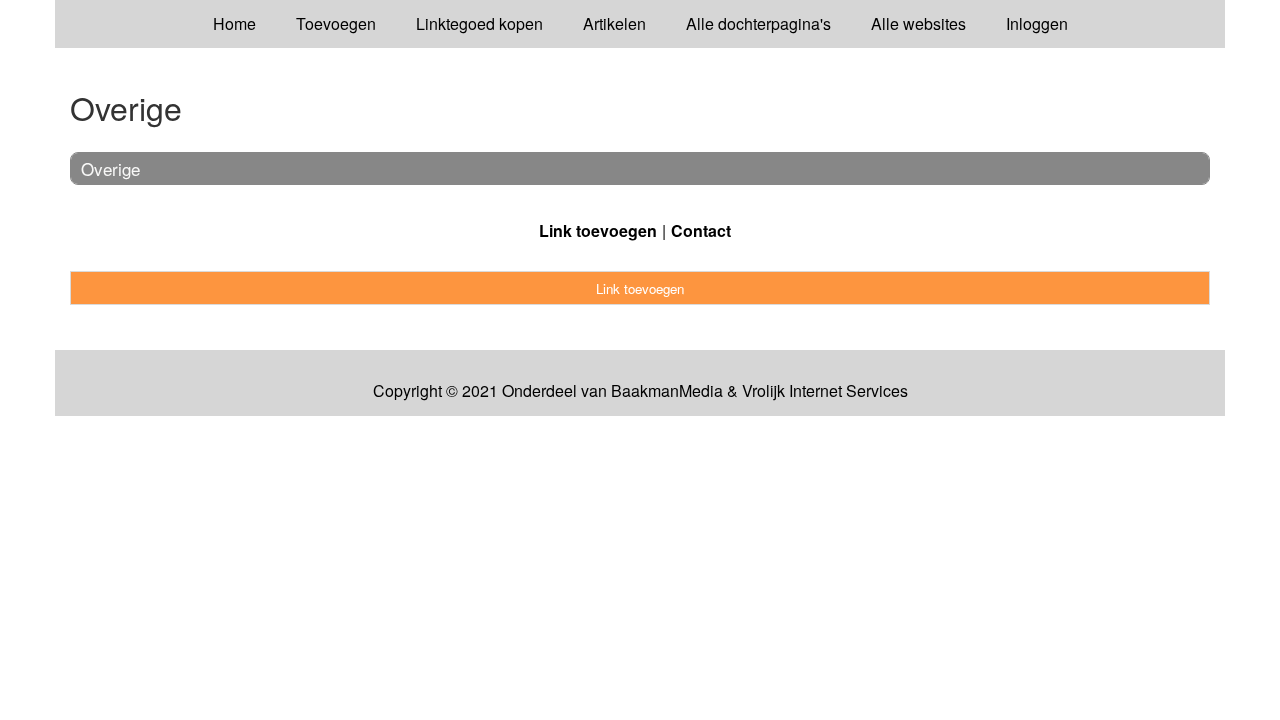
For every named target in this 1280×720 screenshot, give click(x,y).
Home (234, 23)
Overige (110, 168)
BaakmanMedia (667, 391)
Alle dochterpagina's (758, 23)
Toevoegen (336, 23)
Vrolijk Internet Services (825, 391)
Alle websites (918, 23)
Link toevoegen (598, 230)
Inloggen (1037, 23)
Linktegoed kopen (479, 23)
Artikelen (614, 23)
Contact (701, 230)
